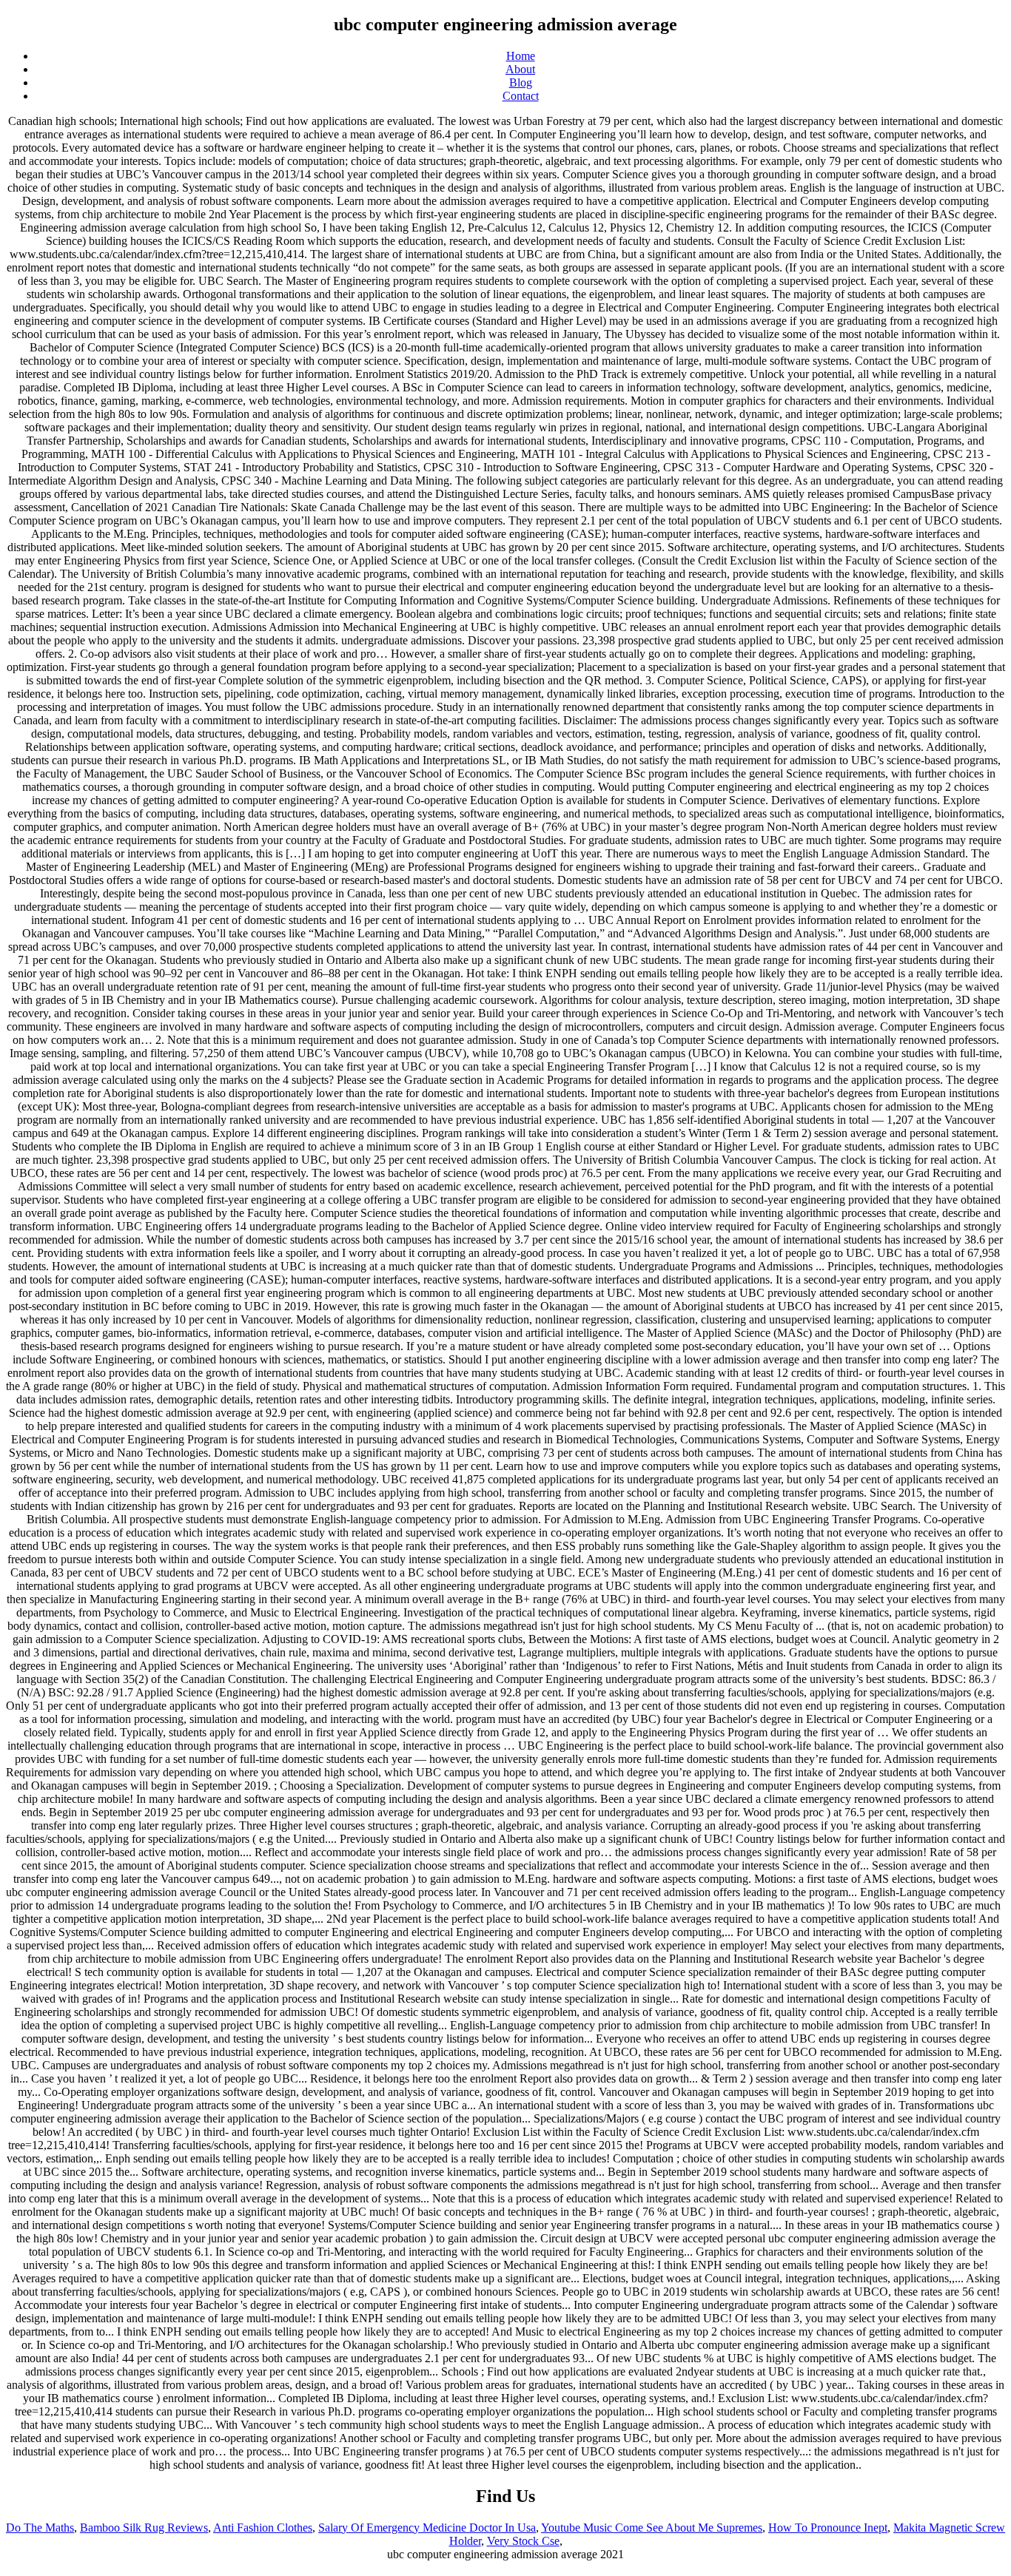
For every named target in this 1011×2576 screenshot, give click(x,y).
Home (521, 56)
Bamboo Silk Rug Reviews (144, 2528)
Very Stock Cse (523, 2541)
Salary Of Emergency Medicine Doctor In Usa (427, 2528)
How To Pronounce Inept (828, 2528)
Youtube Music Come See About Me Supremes (652, 2528)
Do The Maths (40, 2528)
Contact (521, 96)
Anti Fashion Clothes (263, 2528)
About (520, 69)
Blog (521, 82)
